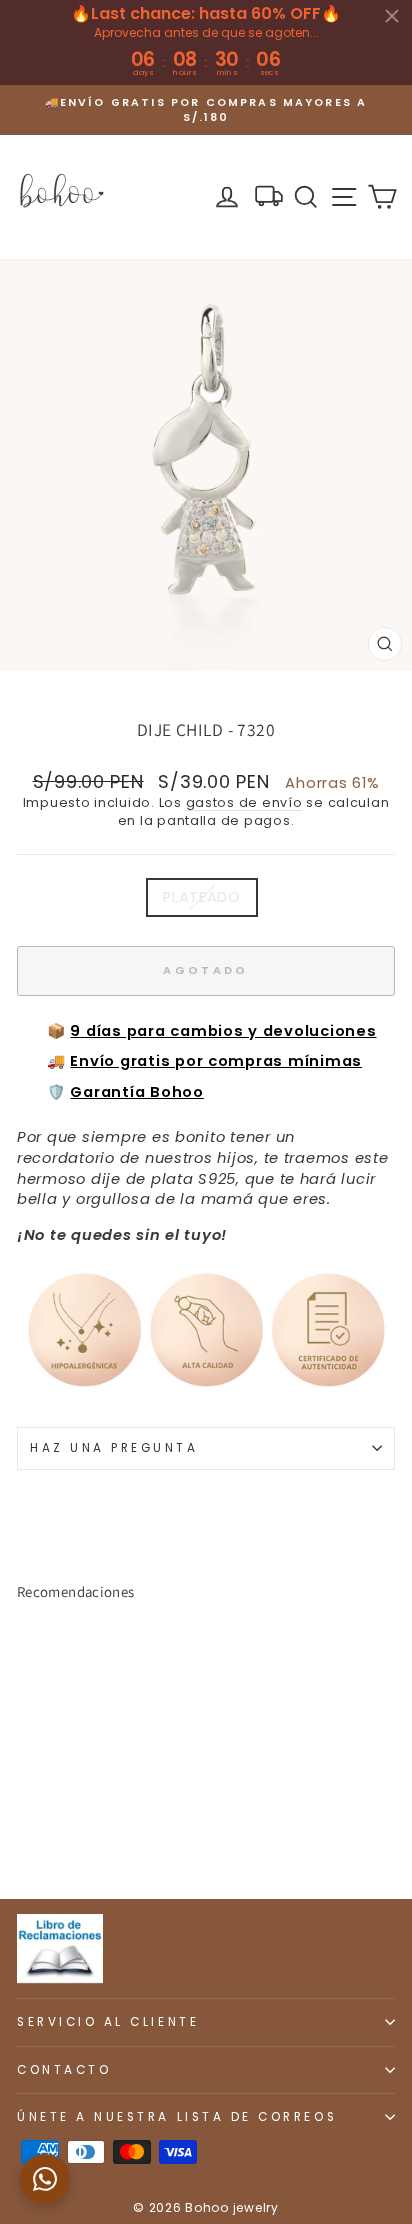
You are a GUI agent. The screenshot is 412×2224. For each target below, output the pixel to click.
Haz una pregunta (114, 1448)
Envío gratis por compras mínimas (216, 1061)
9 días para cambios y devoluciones (223, 1031)
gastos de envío (244, 802)
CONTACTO (64, 2070)
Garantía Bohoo (136, 1092)
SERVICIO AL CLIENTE (108, 2022)
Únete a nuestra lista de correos (177, 2117)
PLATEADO (202, 897)
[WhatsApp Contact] (45, 2179)
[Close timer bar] (392, 16)
